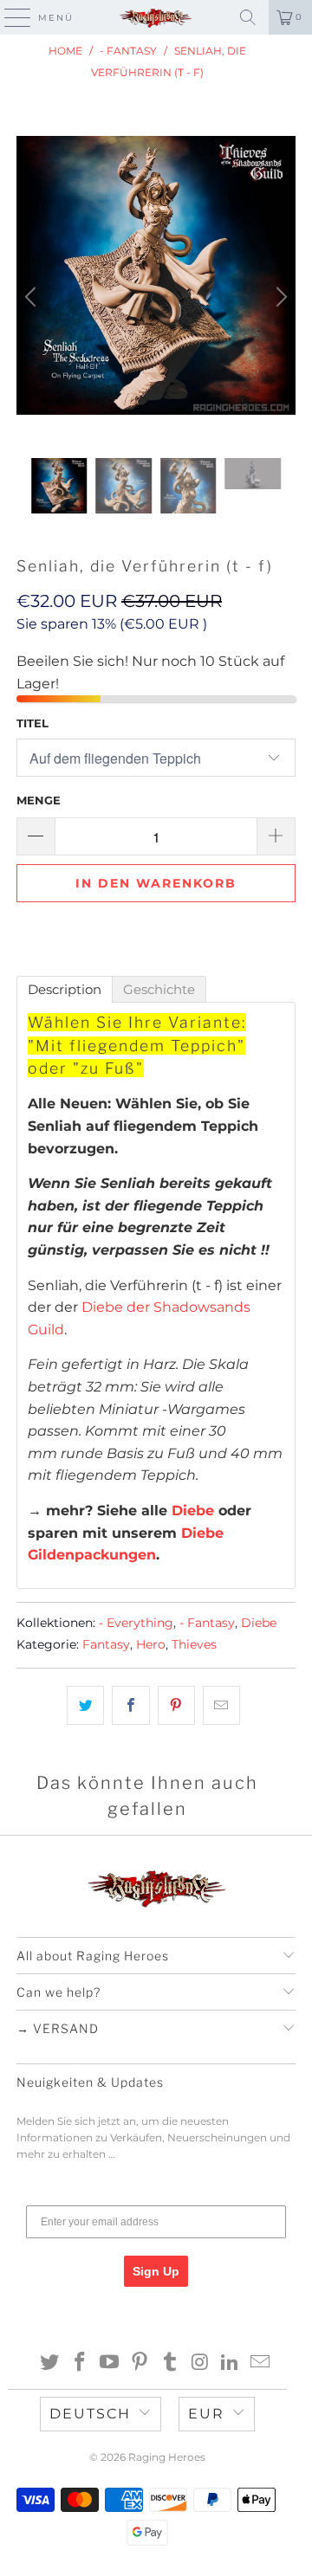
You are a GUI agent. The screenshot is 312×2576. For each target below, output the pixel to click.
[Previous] (33, 297)
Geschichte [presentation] (159, 989)
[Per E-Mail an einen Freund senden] (221, 1706)
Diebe (193, 1511)
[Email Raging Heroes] (261, 2363)
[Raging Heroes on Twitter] (50, 2363)
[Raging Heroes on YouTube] (110, 2363)
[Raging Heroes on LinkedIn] (231, 2363)
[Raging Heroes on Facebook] (80, 2363)
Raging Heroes (167, 2457)
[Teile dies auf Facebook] (130, 1706)
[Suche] (248, 17)
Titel (32, 723)
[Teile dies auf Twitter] (85, 1706)
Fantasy (106, 1644)
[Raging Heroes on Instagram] (200, 2363)
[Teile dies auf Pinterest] (176, 1706)
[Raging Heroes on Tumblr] (171, 2363)
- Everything (136, 1623)
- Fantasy (207, 1623)
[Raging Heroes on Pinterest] (140, 2363)
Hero (151, 1644)
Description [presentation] (65, 989)
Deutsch (90, 2414)
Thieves (194, 1644)
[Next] (279, 297)
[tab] (65, 989)
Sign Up (156, 2271)
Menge (39, 800)
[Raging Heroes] (156, 17)
